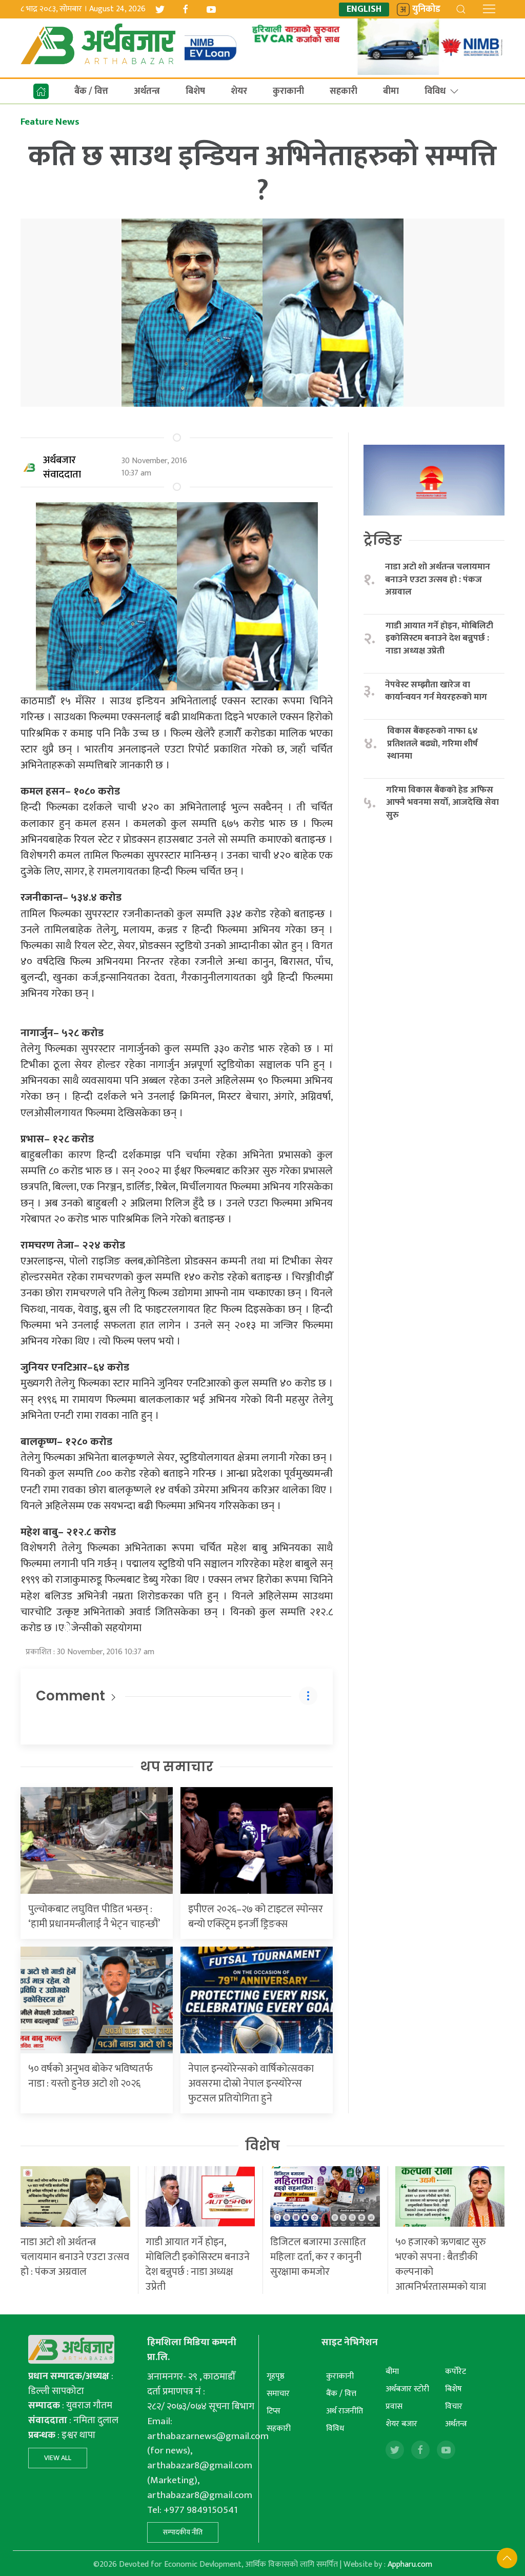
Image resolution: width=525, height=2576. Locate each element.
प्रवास (394, 2406)
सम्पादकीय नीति (183, 2532)
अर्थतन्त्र (147, 91)
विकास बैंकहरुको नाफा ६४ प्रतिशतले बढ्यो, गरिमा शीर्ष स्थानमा (432, 744)
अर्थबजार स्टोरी (407, 2389)
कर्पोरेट (456, 2372)
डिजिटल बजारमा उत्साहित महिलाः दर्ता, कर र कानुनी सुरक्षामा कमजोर (318, 2257)
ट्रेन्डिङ (383, 540)
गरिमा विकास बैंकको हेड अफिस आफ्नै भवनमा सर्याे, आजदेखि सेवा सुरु (442, 803)
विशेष (262, 2146)
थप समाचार (177, 1767)
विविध (435, 91)
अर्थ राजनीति (345, 2411)
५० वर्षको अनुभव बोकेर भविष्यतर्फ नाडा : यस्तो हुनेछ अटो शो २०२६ (90, 2076)
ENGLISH (364, 9)
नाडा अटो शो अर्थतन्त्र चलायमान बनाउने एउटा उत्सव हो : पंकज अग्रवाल (438, 580)
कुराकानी (288, 91)
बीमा (391, 91)
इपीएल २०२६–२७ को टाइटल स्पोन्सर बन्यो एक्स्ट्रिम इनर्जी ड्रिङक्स (256, 1917)
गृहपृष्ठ (276, 2376)
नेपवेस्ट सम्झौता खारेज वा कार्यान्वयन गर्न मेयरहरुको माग (437, 691)
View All (58, 2458)
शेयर (239, 91)
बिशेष (195, 91)
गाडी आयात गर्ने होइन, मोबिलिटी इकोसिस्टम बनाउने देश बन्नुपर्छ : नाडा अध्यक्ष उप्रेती (439, 639)
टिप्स (274, 2411)
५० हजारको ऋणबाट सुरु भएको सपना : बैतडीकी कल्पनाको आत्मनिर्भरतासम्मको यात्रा (441, 2264)
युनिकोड (426, 9)
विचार (454, 2406)
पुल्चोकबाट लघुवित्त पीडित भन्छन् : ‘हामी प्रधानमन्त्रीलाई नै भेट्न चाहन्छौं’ (94, 1917)
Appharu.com (410, 2564)
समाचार (278, 2394)
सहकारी (344, 91)
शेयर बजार (401, 2424)
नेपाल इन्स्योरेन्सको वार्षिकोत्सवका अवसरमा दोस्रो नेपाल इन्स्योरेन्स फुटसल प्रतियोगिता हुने (251, 2084)
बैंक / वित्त (91, 91)
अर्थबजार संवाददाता (62, 467)
